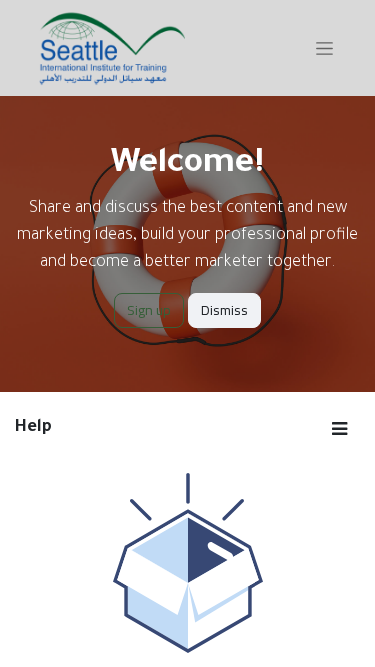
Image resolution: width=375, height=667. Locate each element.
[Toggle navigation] (324, 48)
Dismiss (224, 310)
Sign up (149, 310)
